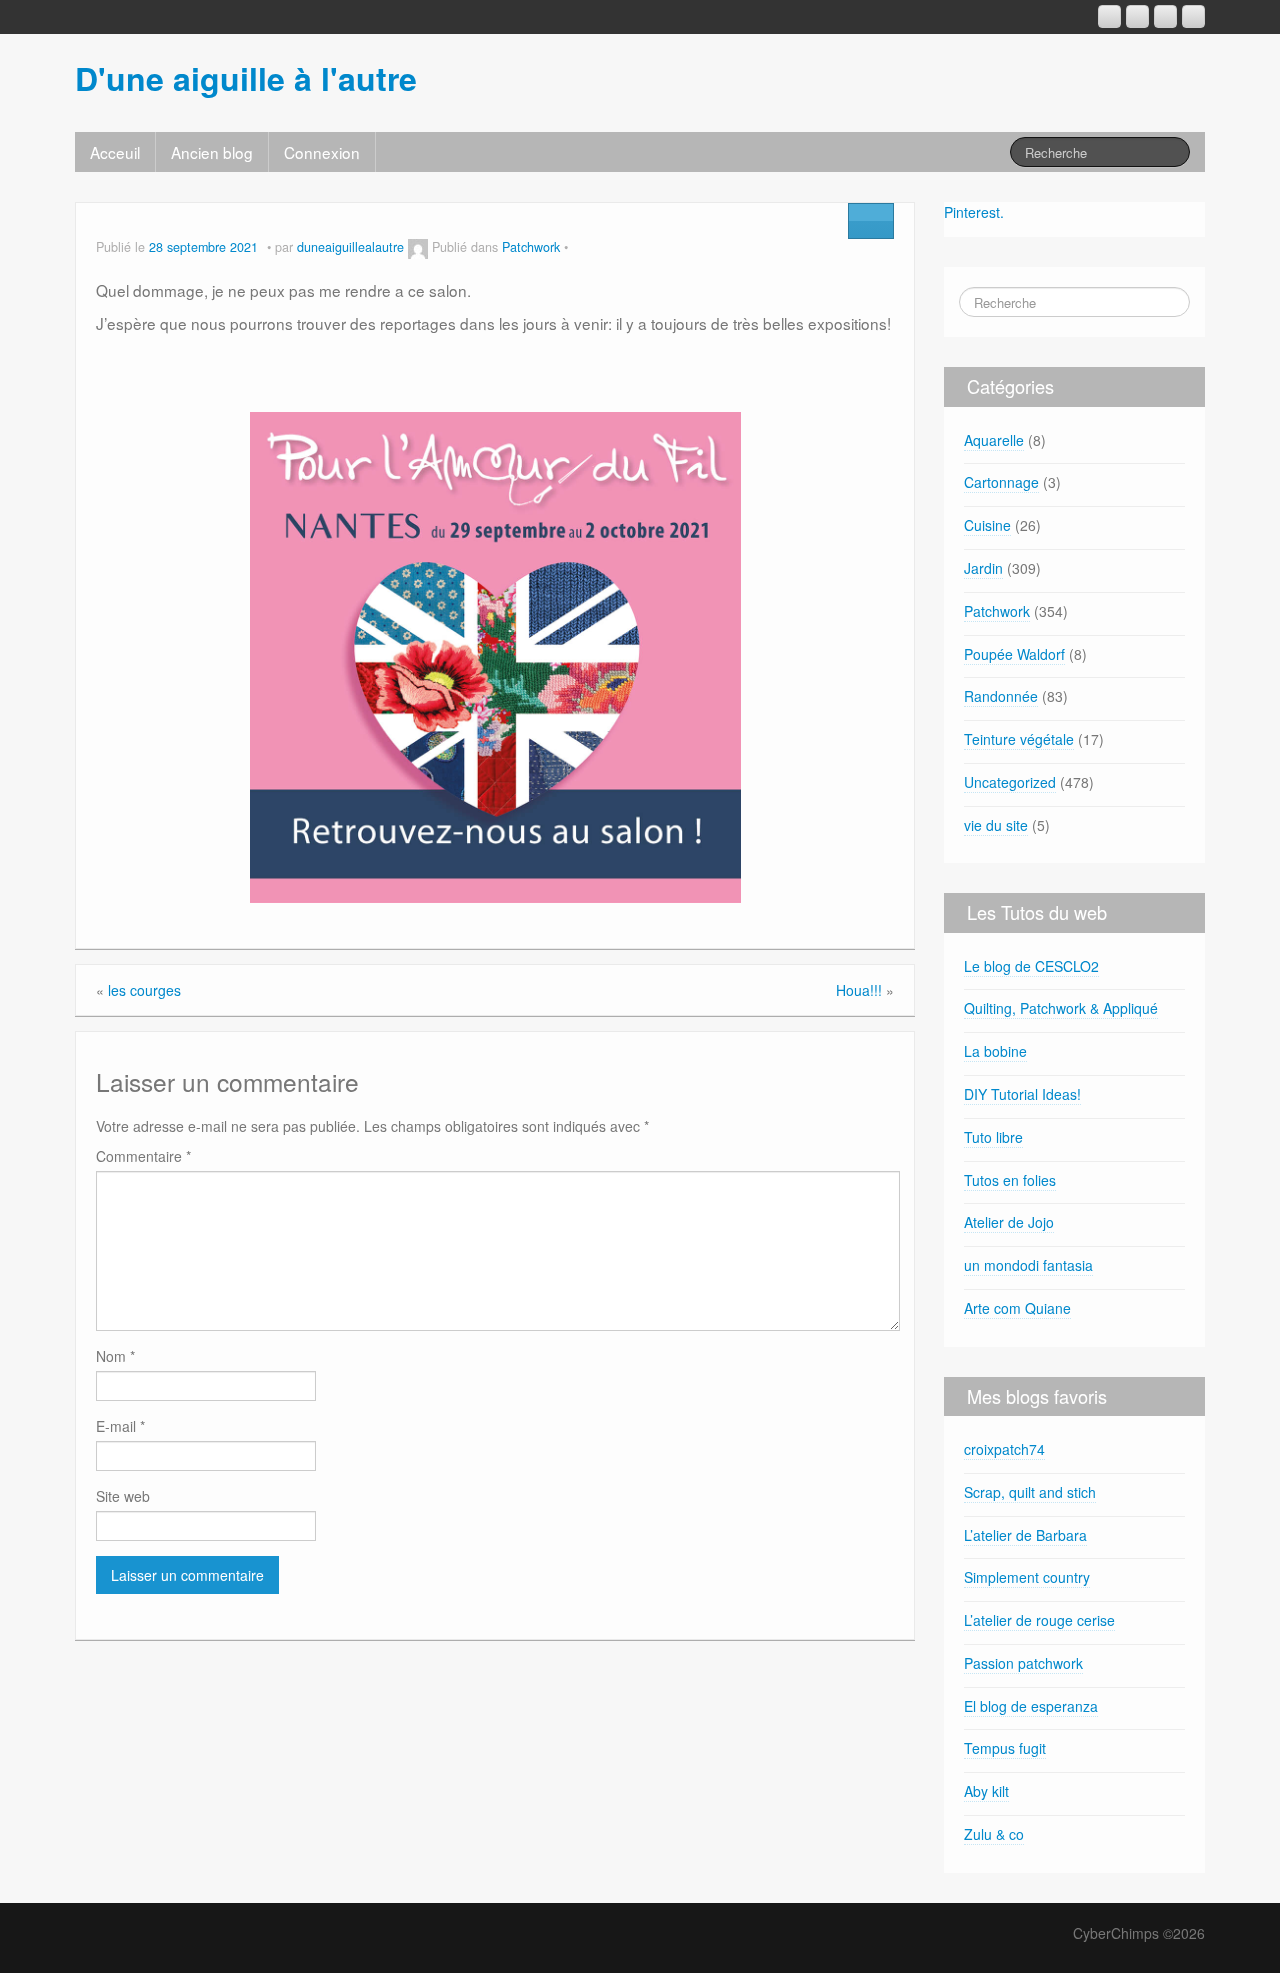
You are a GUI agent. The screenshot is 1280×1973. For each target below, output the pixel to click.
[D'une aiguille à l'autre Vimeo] (1165, 16)
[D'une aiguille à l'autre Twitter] (1193, 16)
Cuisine (987, 525)
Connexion (322, 152)
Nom (115, 1356)
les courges (144, 990)
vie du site (996, 825)
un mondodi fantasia (1028, 1265)
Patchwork (531, 247)
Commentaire (143, 1156)
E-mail (120, 1426)
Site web (123, 1496)
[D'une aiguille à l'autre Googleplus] (1109, 16)
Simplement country (1027, 1577)
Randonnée (1001, 696)
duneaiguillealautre (350, 247)
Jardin (983, 568)
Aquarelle (994, 440)
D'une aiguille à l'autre (246, 78)
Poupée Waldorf (1014, 654)
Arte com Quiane (1017, 1308)
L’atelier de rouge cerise (1039, 1620)
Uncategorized (1010, 782)
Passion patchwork (1023, 1663)
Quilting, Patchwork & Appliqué (1061, 1008)
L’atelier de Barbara (1025, 1535)
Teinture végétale (1019, 739)
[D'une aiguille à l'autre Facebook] (1137, 16)
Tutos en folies (1010, 1180)
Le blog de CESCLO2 (1031, 966)
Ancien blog (212, 152)
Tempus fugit (1005, 1748)
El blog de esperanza (1031, 1706)
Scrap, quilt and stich (1030, 1492)
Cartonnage (1001, 482)
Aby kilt (986, 1791)
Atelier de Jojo (1009, 1222)
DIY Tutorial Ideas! (1022, 1094)
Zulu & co (994, 1834)
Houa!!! (859, 990)
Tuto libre (993, 1137)
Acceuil (115, 152)
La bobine (995, 1051)
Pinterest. (974, 212)
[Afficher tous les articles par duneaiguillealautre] (418, 247)
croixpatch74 (1004, 1449)
